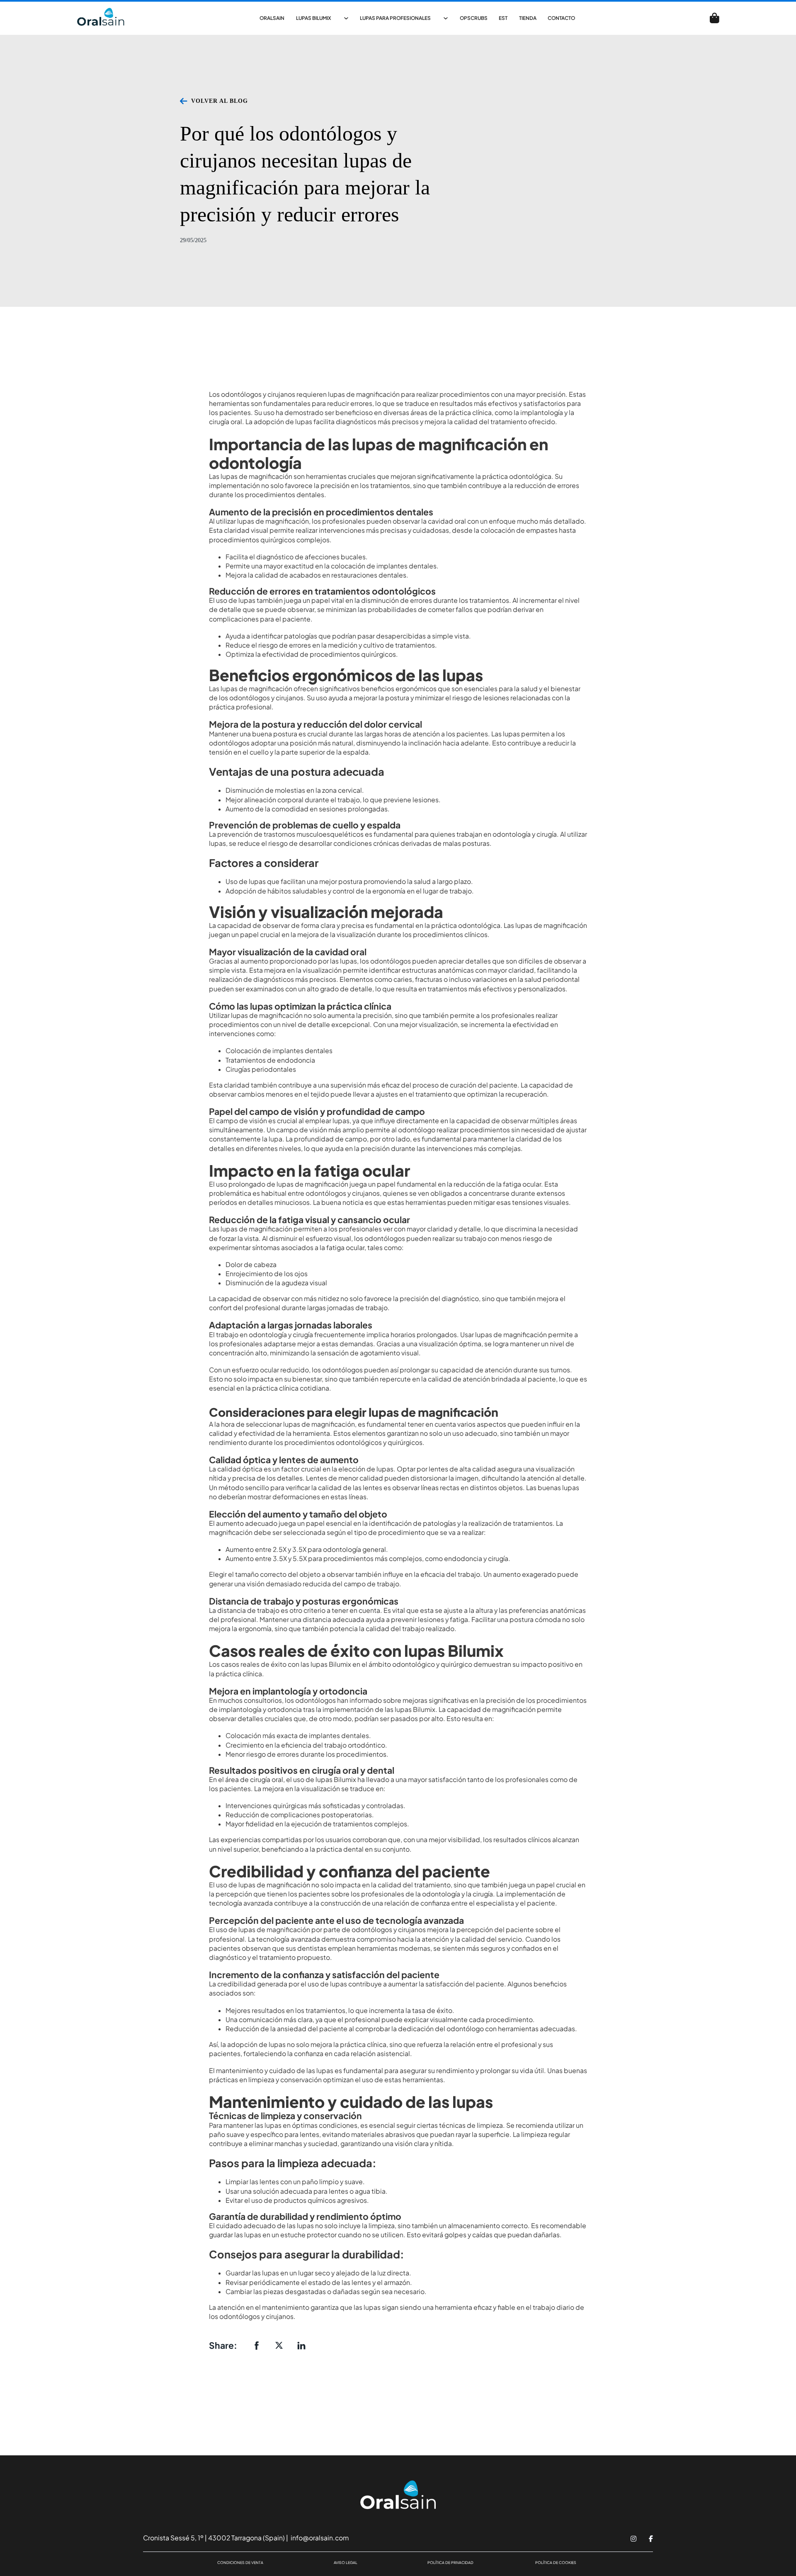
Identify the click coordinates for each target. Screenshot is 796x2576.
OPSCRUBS (474, 18)
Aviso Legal (346, 2563)
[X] (279, 2345)
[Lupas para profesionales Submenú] (446, 18)
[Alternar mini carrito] (715, 18)
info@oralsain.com (319, 2538)
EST (503, 18)
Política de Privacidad (450, 2563)
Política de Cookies (556, 2563)
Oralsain (272, 18)
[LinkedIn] (301, 2345)
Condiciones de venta (240, 2563)
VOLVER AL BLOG (220, 101)
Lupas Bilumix (314, 18)
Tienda (528, 18)
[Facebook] (257, 2345)
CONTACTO (561, 18)
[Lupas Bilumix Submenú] (346, 18)
